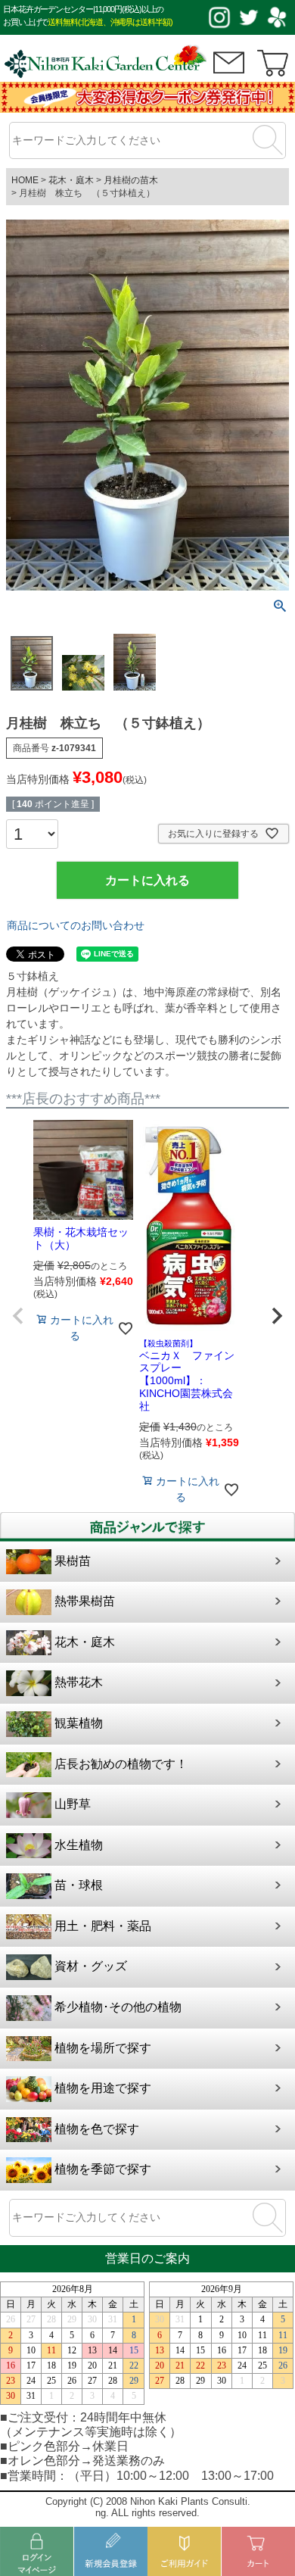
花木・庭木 (71, 180)
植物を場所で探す (103, 2048)
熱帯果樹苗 (85, 1601)
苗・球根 (79, 1885)
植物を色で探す (97, 2129)
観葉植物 (79, 1723)
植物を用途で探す (103, 2088)
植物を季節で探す (103, 2169)
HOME (25, 180)
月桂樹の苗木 (131, 180)
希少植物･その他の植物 (118, 2007)
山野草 (73, 1804)
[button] (18, 1316)
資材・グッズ (91, 1966)
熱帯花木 (79, 1682)
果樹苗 (73, 1561)
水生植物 (79, 1845)
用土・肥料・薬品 (103, 1926)
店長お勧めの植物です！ (121, 1764)
